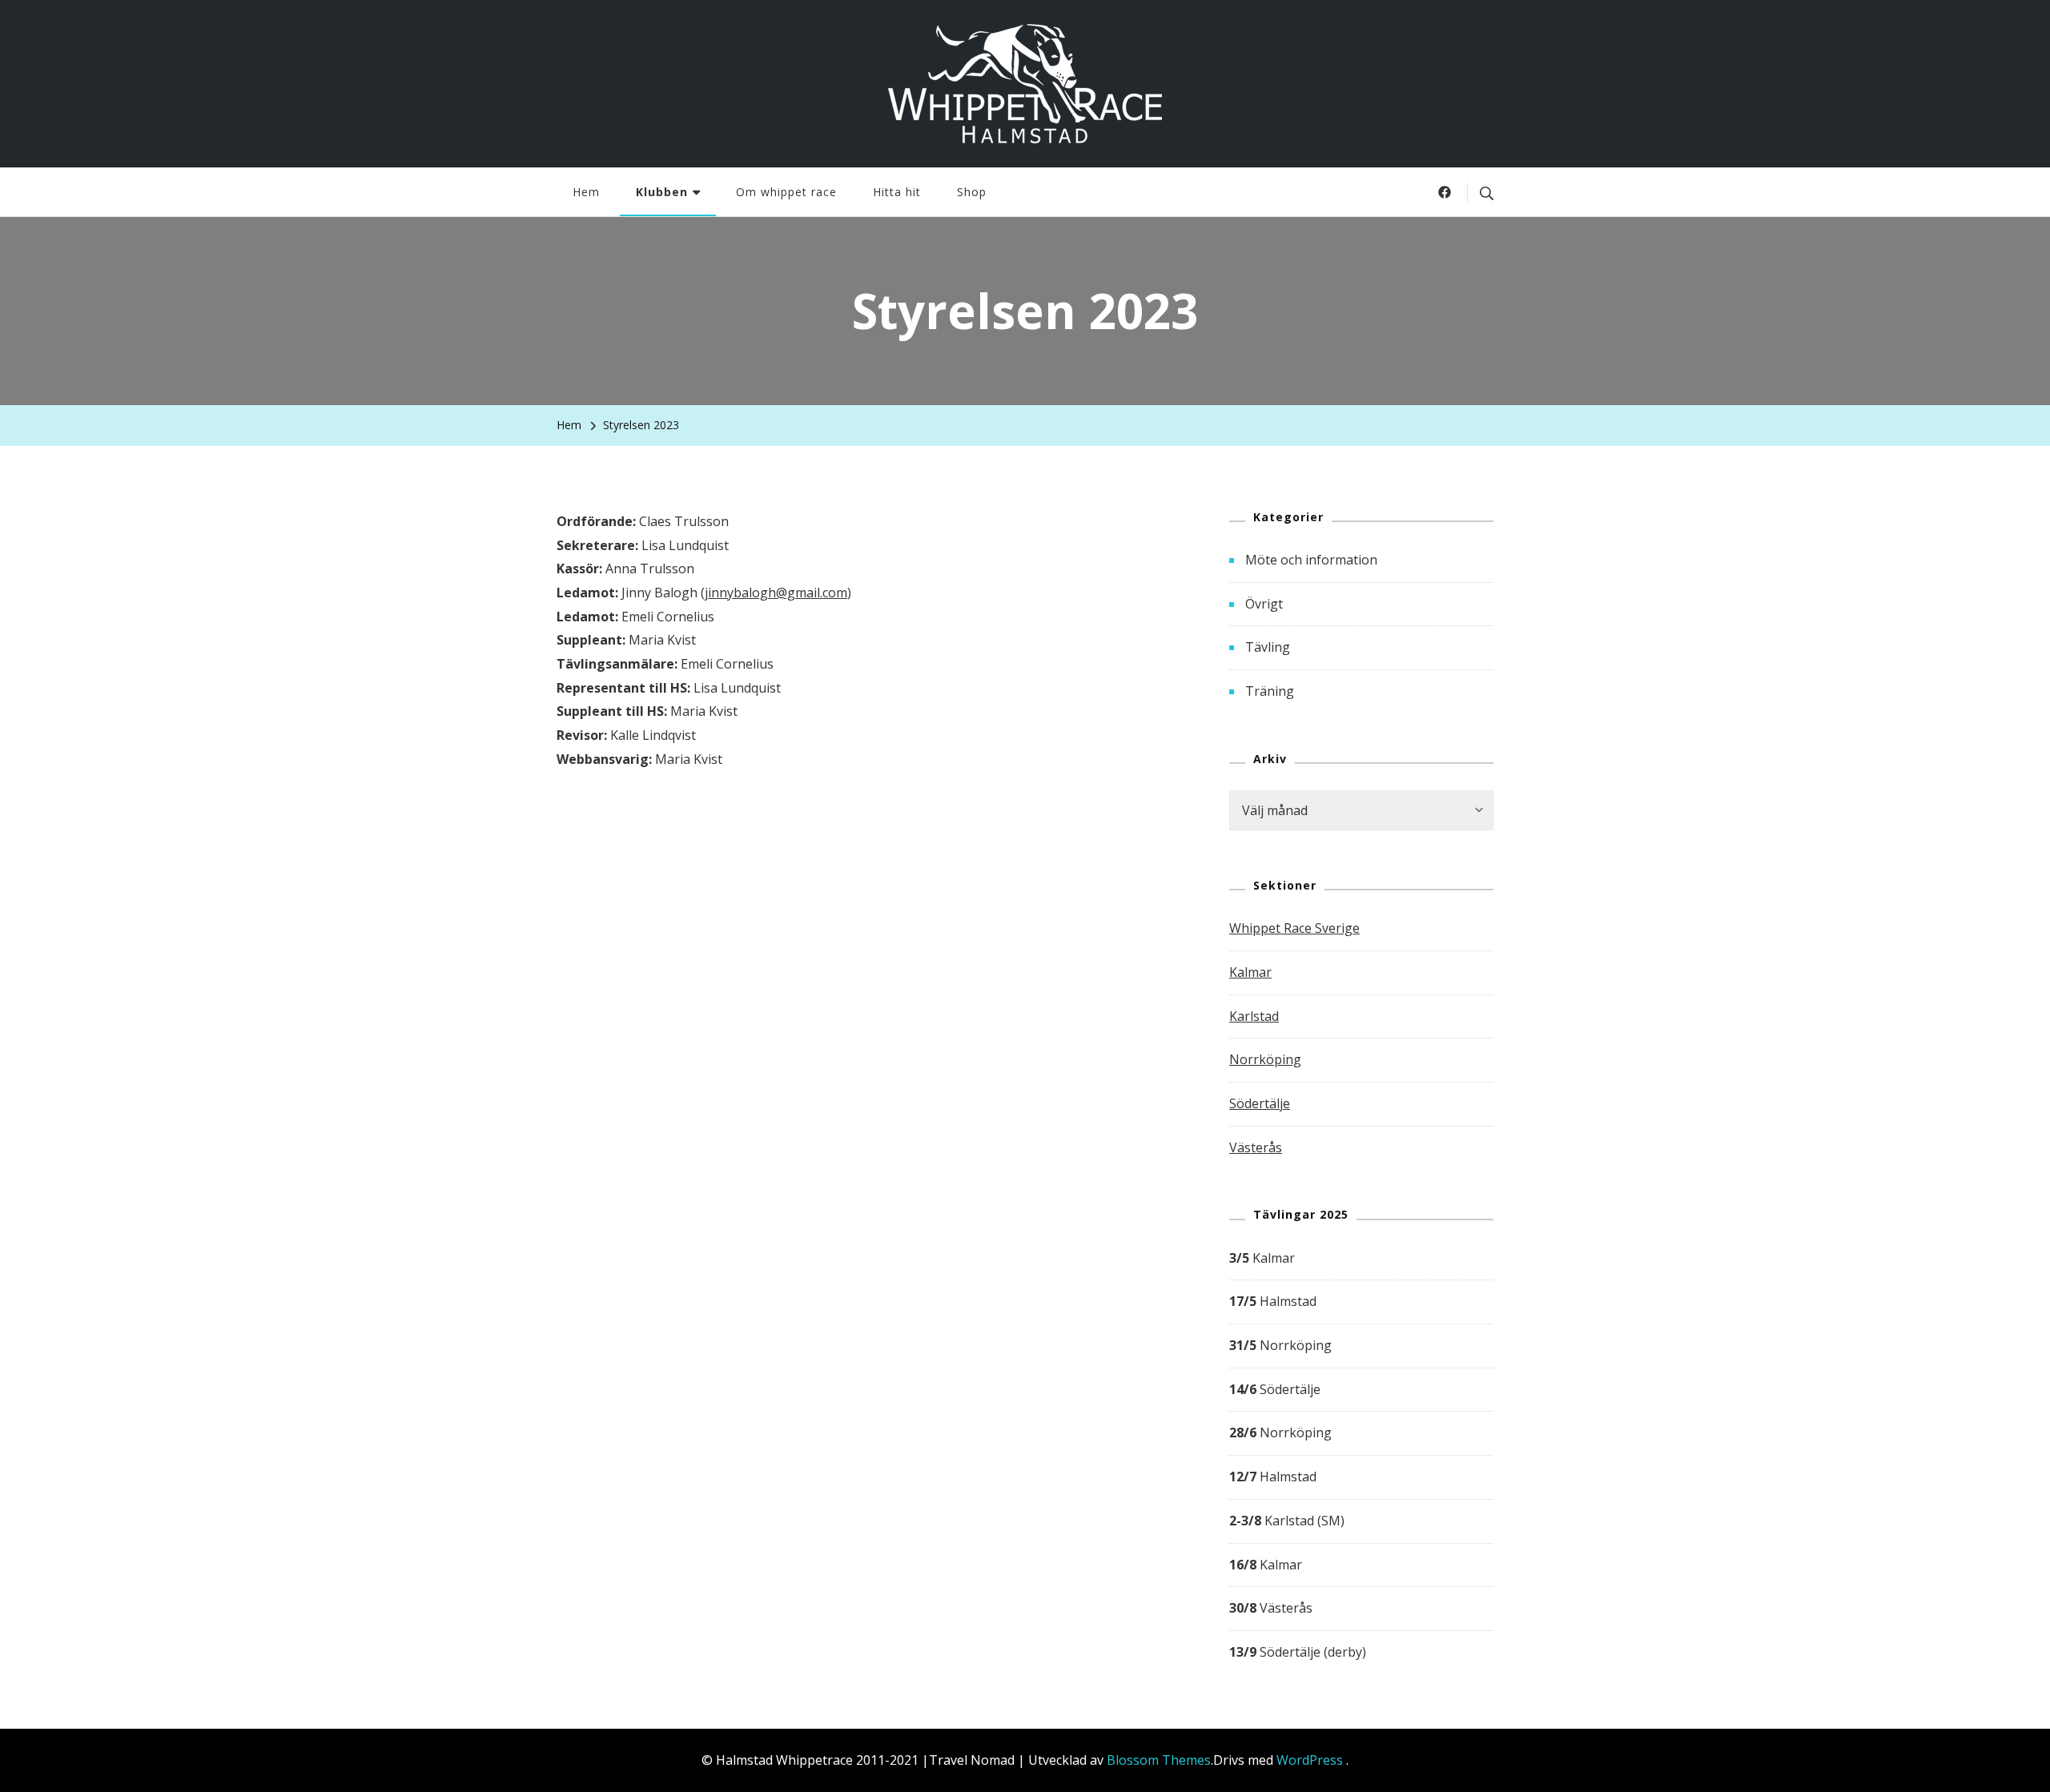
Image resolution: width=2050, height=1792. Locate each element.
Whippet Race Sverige (1294, 928)
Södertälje (1260, 1103)
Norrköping (1265, 1059)
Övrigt (1264, 604)
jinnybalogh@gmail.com (776, 593)
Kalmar (1250, 972)
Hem (586, 192)
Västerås (1256, 1147)
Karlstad (1254, 1016)
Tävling (1268, 647)
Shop (972, 192)
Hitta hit (897, 192)
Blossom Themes (1159, 1760)
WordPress (1310, 1760)
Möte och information (1311, 560)
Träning (1270, 691)
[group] (1361, 1456)
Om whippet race (786, 192)
